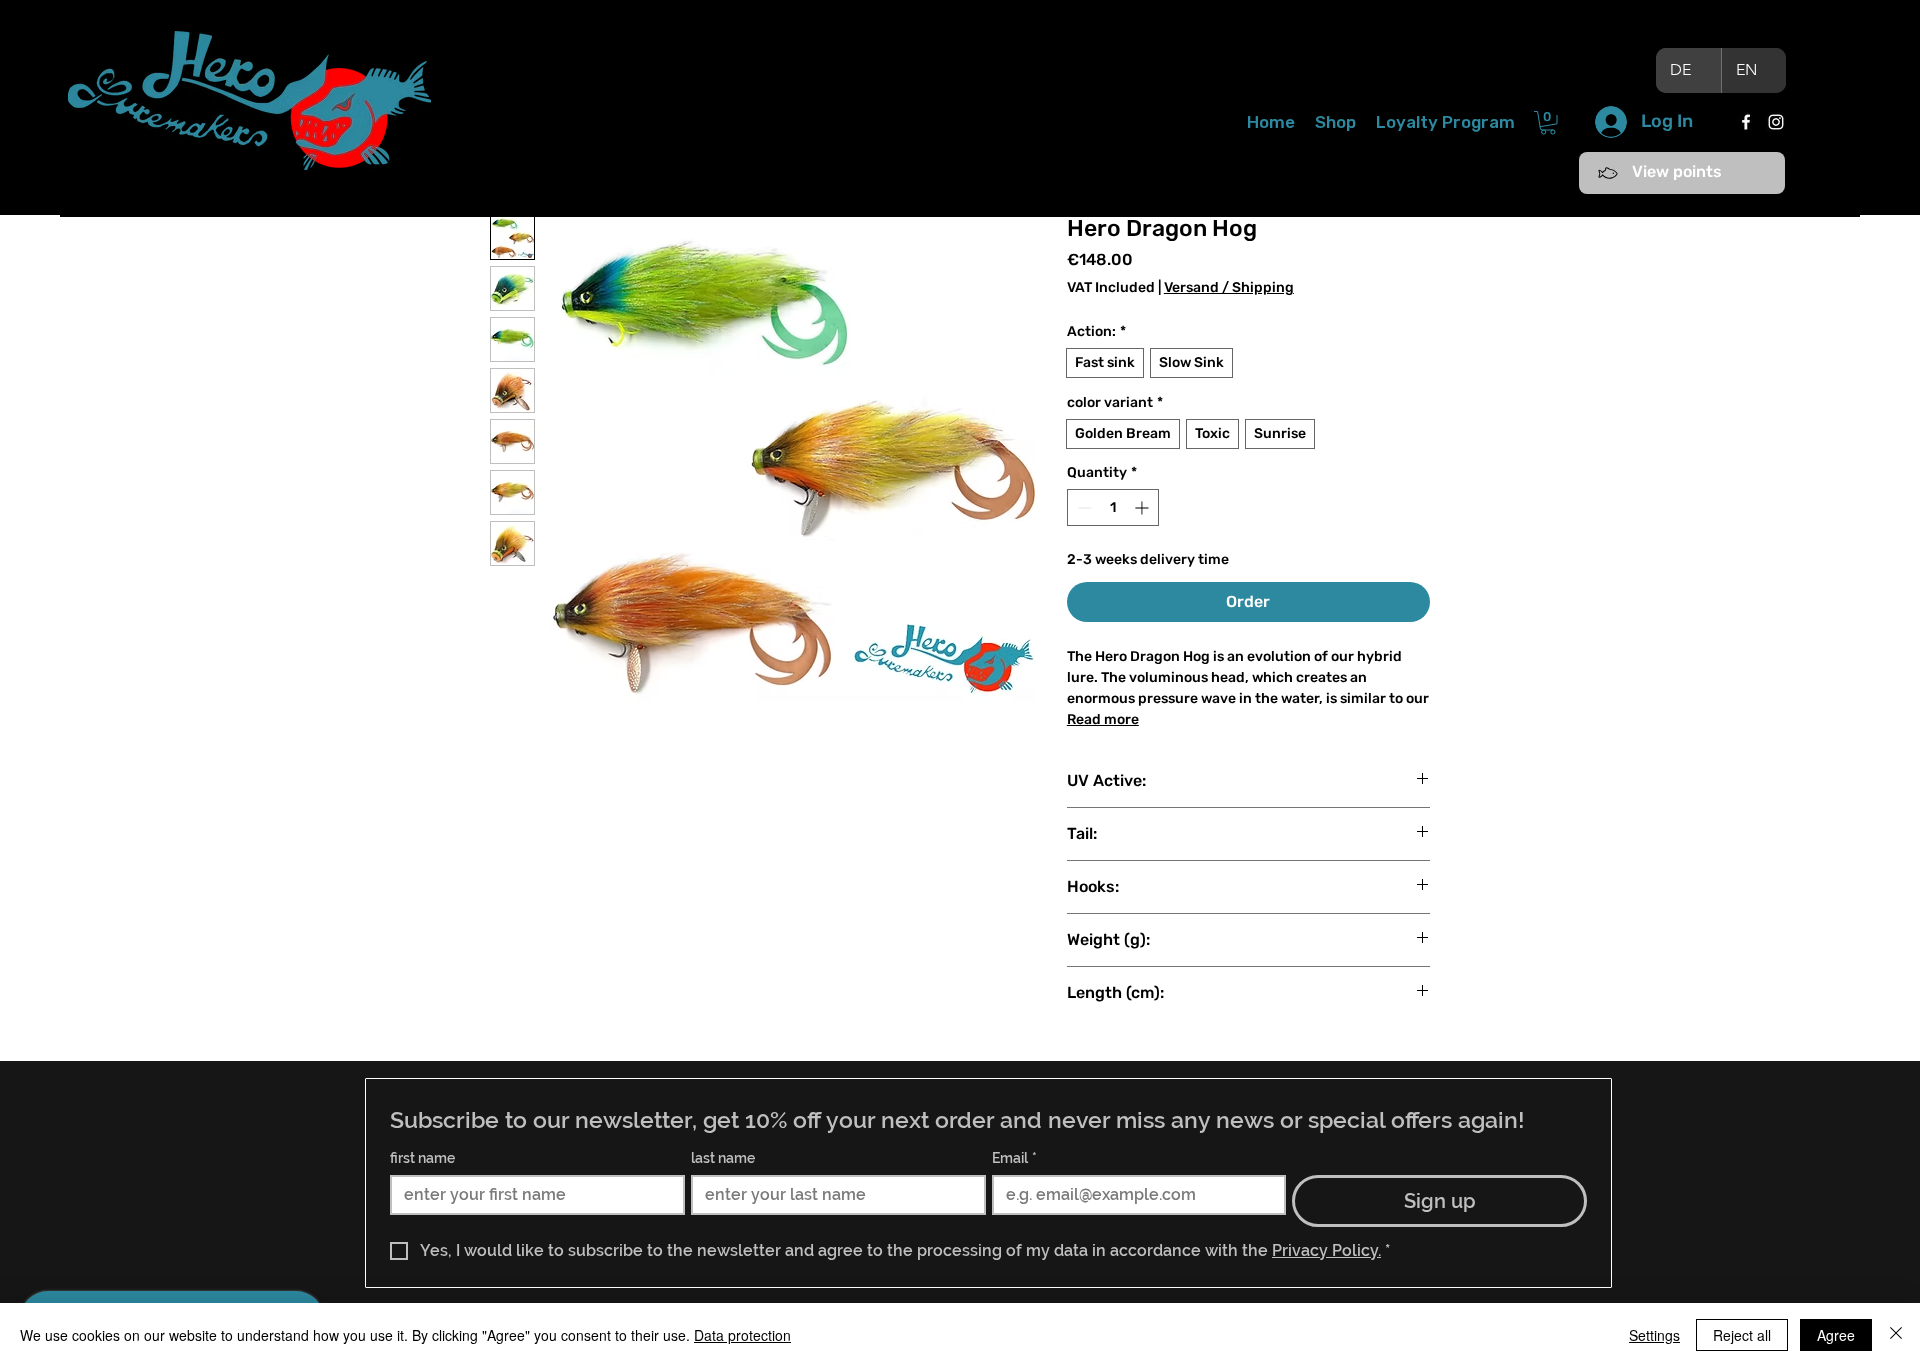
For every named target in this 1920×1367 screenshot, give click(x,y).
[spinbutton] (1113, 507)
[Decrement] (1082, 507)
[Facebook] (1746, 122)
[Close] (1896, 1335)
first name (422, 1158)
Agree (1836, 1335)
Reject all (1742, 1335)
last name (723, 1158)
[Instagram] (1776, 122)
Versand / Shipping (1229, 287)
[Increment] (1143, 507)
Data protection (742, 1335)
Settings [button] (1654, 1335)
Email (1014, 1158)
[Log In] (1610, 122)
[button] (1548, 123)
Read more (1103, 719)
